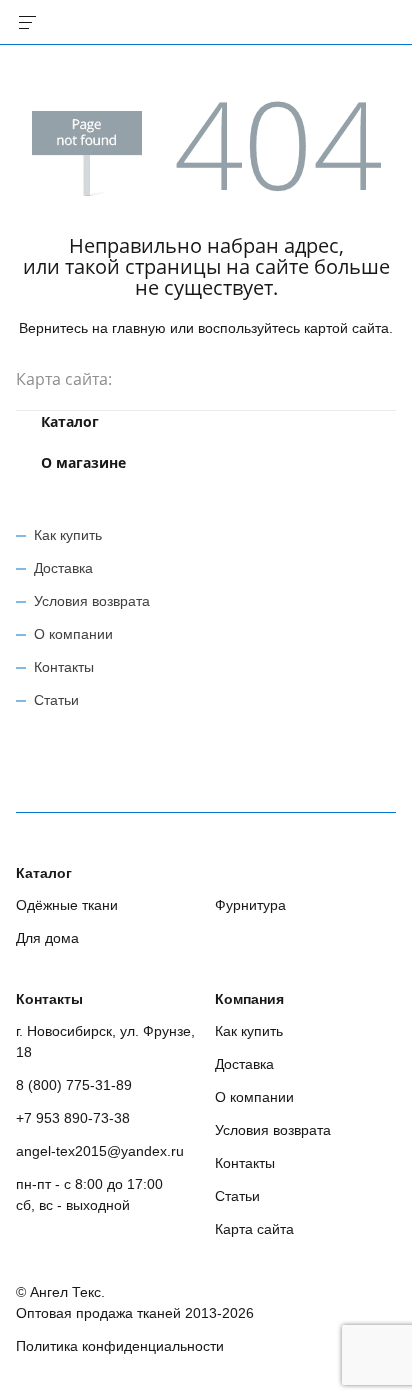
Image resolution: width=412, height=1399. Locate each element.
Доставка (63, 568)
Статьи (56, 700)
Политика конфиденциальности (120, 1346)
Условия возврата (92, 601)
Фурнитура (250, 905)
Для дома (47, 938)
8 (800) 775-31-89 (74, 1085)
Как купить (68, 535)
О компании (73, 634)
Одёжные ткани (67, 905)
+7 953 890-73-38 (73, 1118)
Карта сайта (254, 1229)
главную (139, 328)
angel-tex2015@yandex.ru (100, 1151)
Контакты (64, 667)
